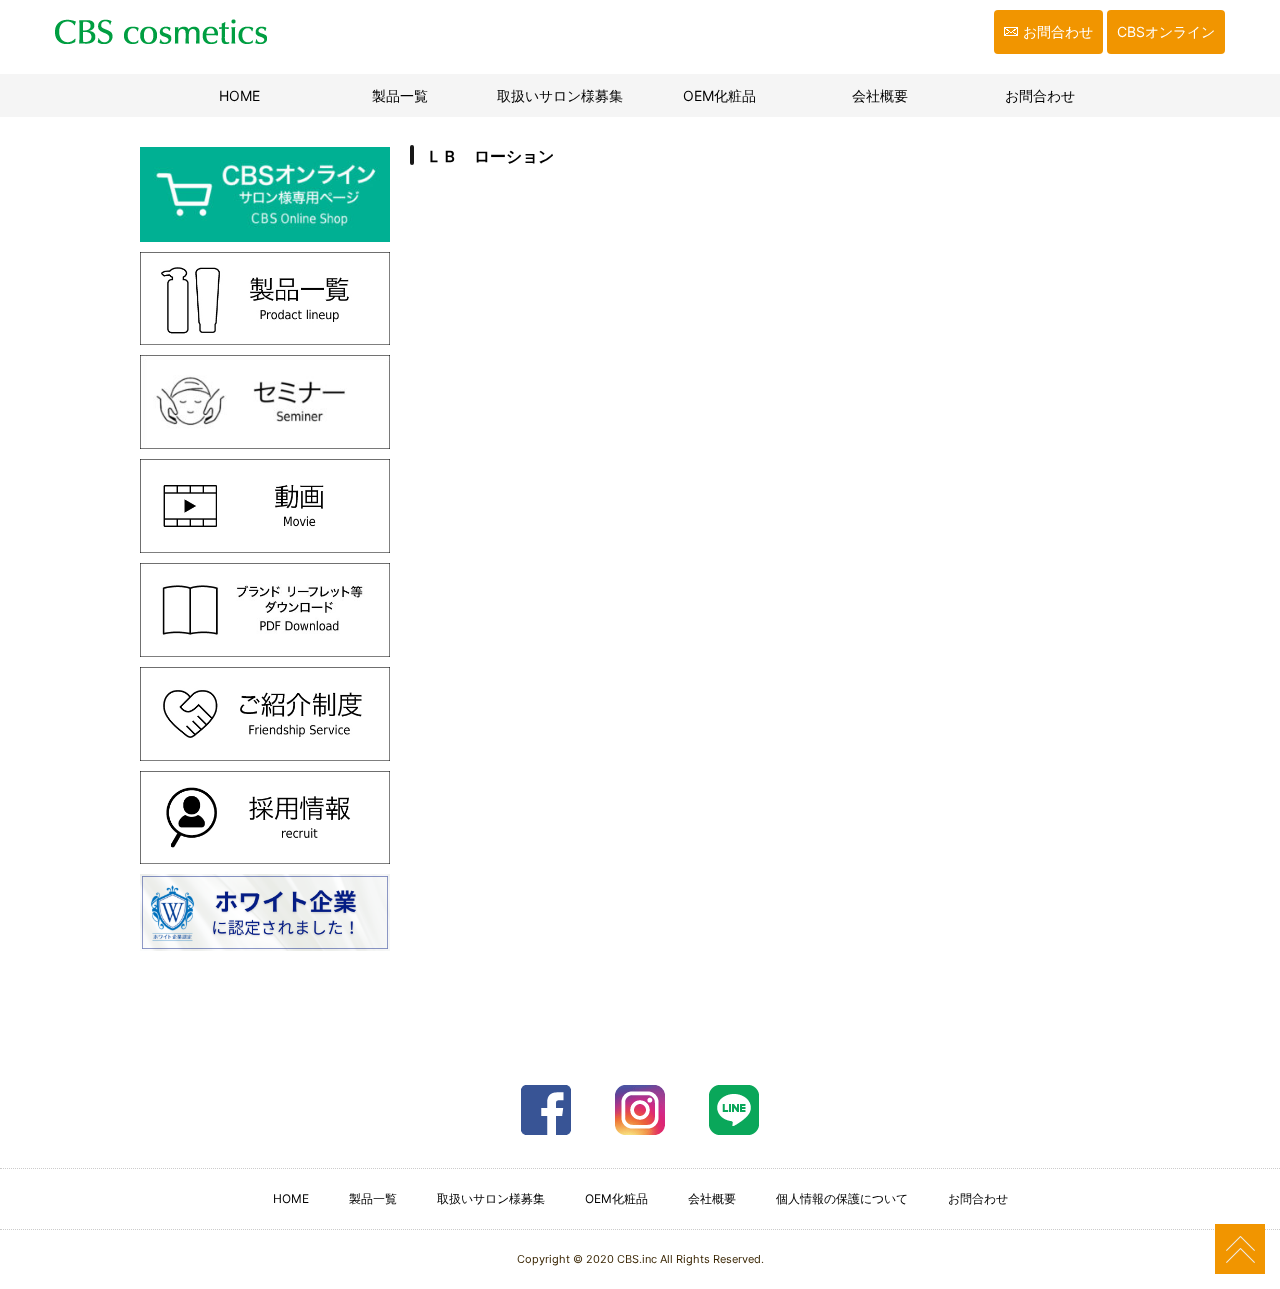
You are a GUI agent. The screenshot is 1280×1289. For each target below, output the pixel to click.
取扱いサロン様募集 (560, 95)
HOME (265, 95)
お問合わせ (1058, 31)
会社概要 (880, 95)
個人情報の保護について (842, 1198)
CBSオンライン (1166, 31)
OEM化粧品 (719, 95)
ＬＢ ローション (490, 156)
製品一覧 (400, 95)
